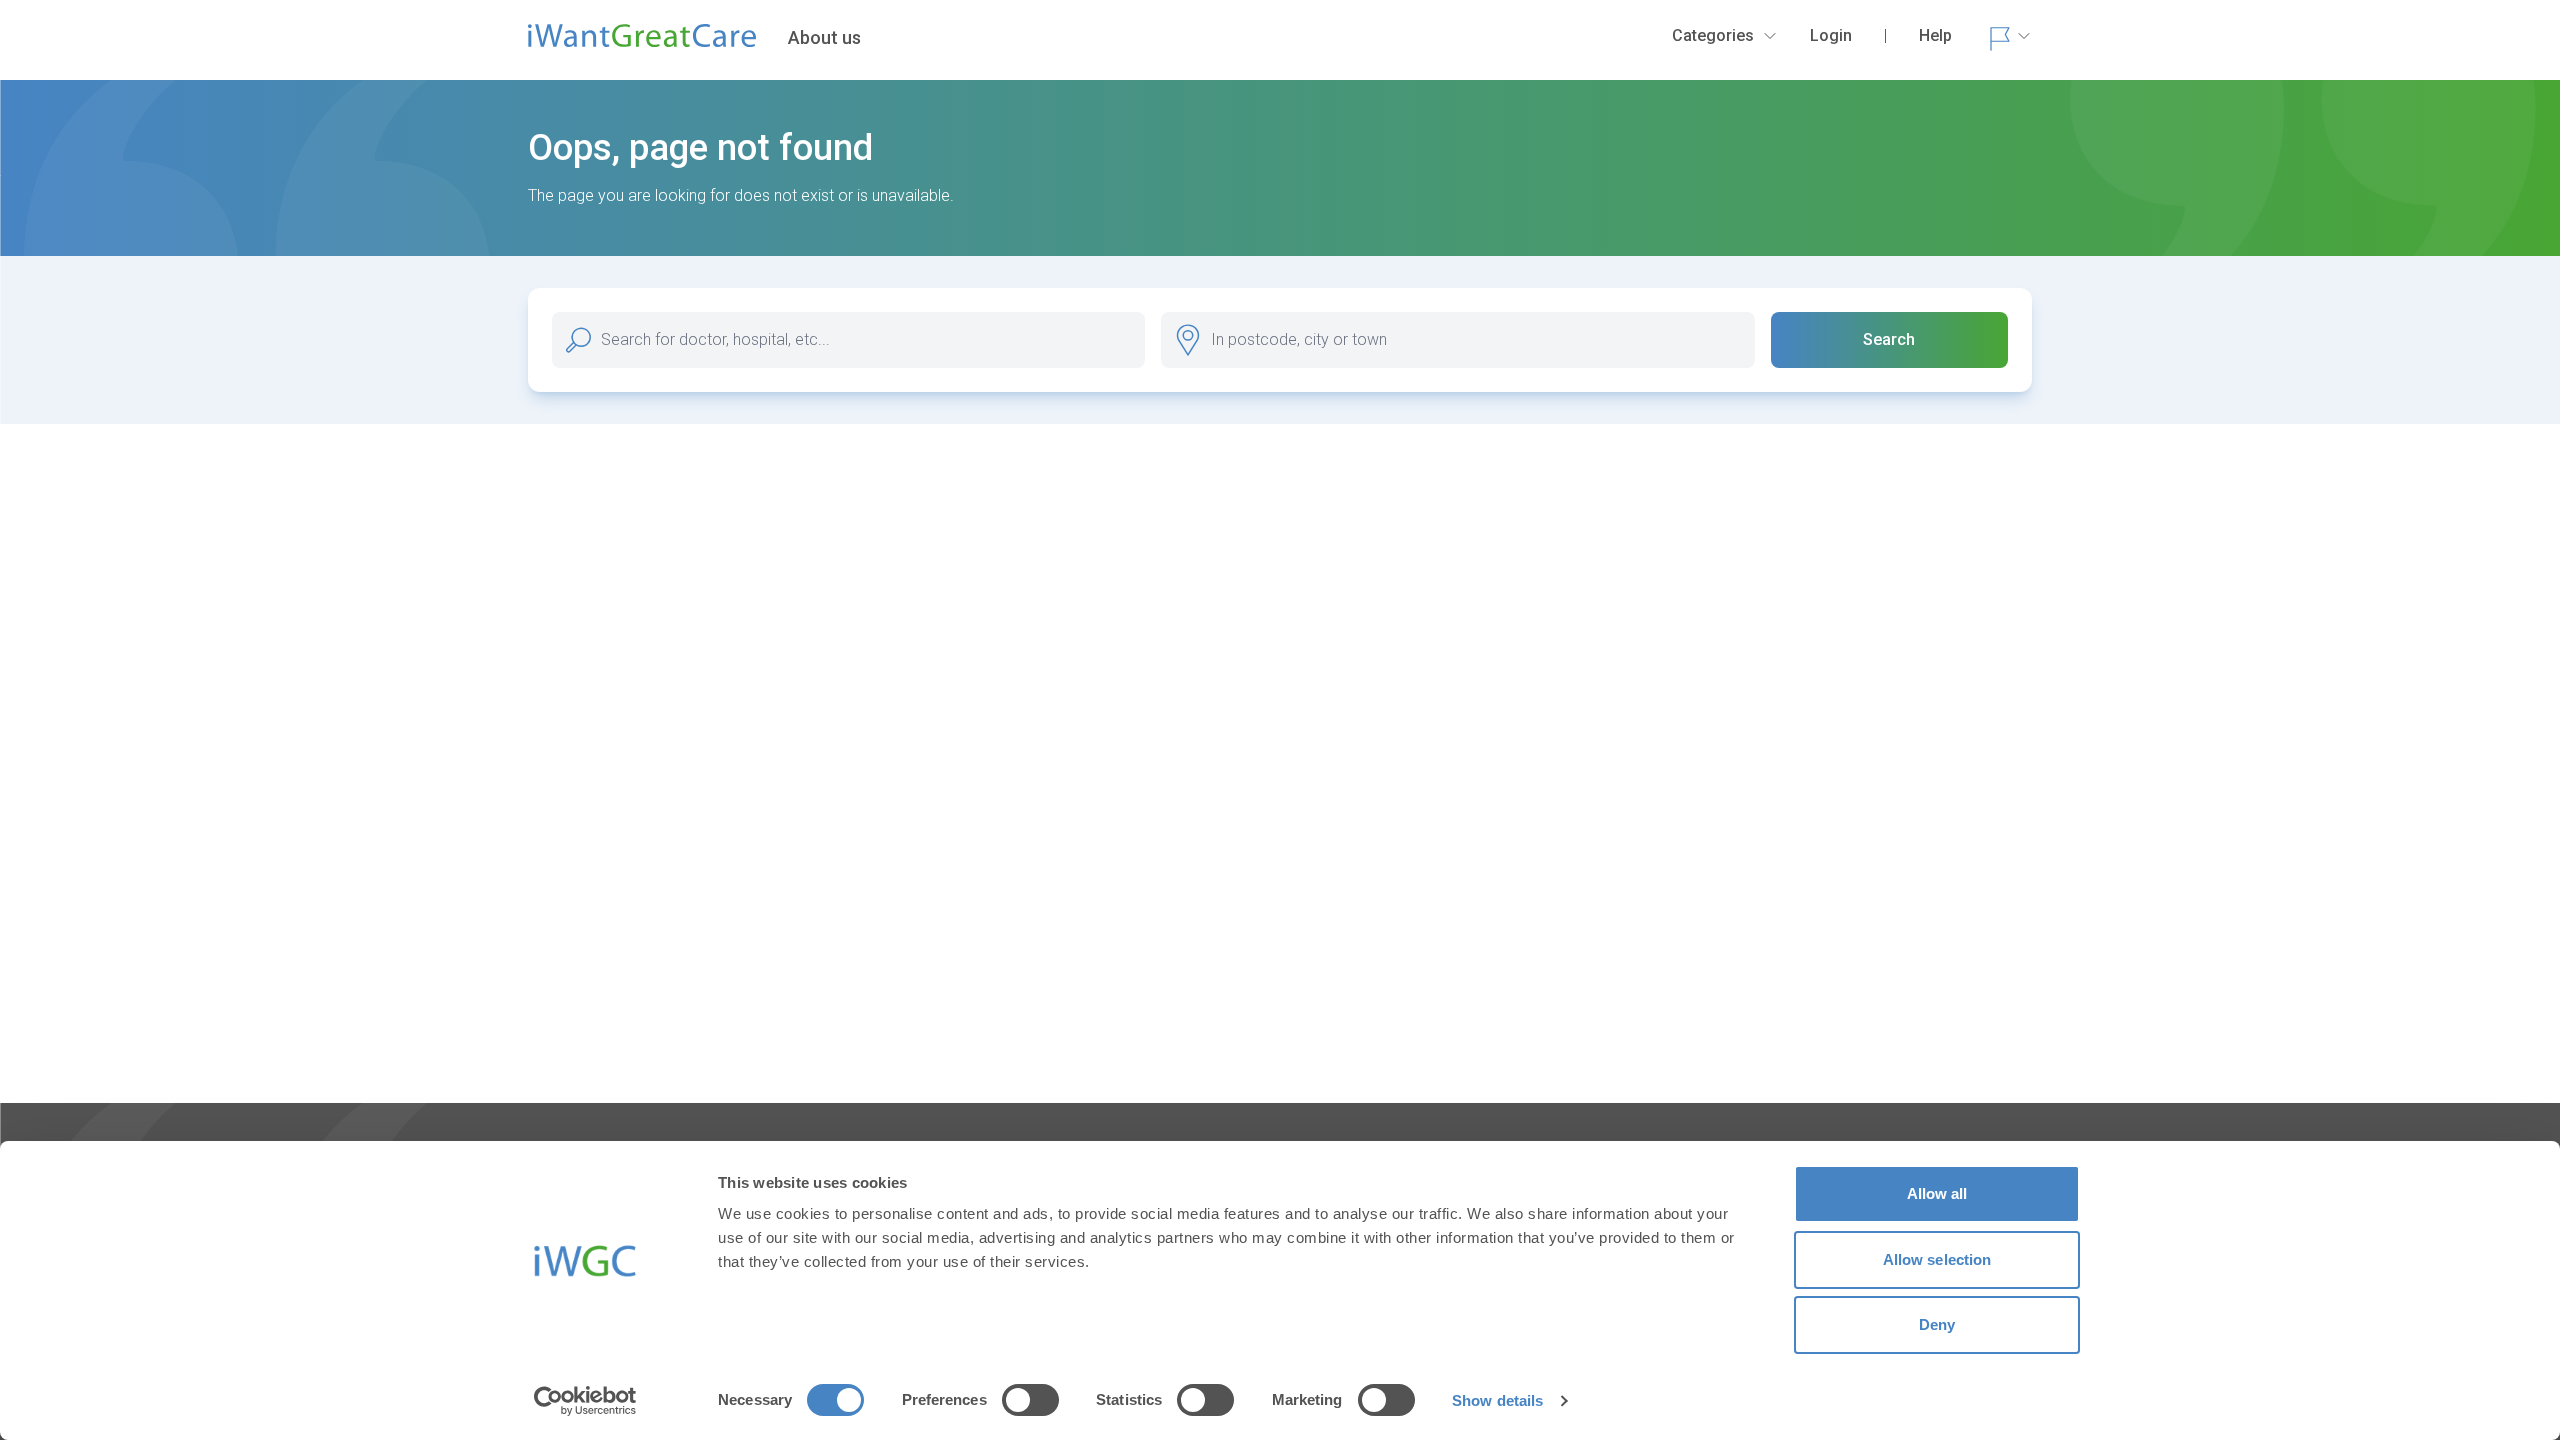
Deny (1937, 1324)
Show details (1497, 1400)
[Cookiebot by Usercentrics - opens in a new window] (585, 1401)
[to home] (642, 44)
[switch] (1030, 1400)
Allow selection (1937, 1259)
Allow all (1937, 1193)
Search (1889, 339)
